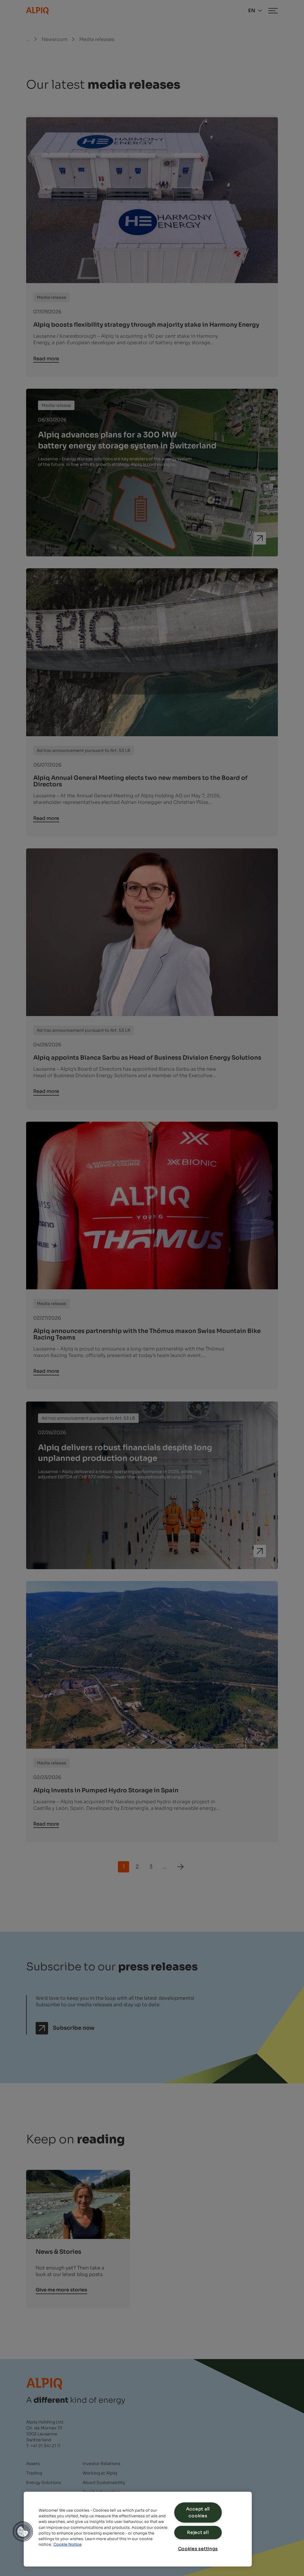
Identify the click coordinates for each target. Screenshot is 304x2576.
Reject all (198, 2532)
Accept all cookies (198, 2512)
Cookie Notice (68, 2545)
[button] (23, 2531)
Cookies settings (198, 2549)
